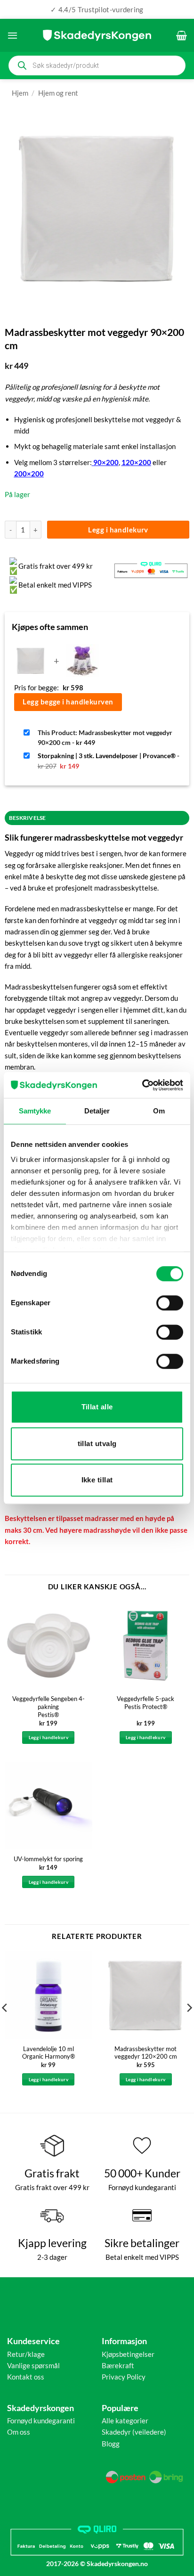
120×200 (136, 462)
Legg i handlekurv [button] (48, 1737)
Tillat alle (97, 1407)
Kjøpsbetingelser (128, 2354)
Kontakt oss (26, 2377)
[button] (12, 35)
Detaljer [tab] (97, 1111)
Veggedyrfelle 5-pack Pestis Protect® (145, 1703)
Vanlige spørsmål (33, 2365)
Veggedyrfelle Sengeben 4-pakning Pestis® (48, 1707)
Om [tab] (159, 1111)
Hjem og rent (58, 93)
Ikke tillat (97, 1480)
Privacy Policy (124, 2377)
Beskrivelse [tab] (28, 818)
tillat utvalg (97, 1443)
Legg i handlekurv (118, 530)
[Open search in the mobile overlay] (97, 65)
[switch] (170, 1303)
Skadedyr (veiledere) (134, 2432)
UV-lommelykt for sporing (48, 1859)
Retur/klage (26, 2354)
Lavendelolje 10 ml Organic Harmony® (48, 2053)
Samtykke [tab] (35, 1111)
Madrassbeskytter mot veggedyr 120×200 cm (146, 2053)
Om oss (19, 2432)
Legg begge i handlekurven (68, 702)
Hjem (20, 93)
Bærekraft (118, 2365)
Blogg (111, 2444)
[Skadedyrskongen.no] (97, 35)
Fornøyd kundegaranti (41, 2421)
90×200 (106, 462)
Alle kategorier (125, 2421)
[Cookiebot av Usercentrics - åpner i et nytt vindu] (142, 1085)
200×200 (29, 474)
